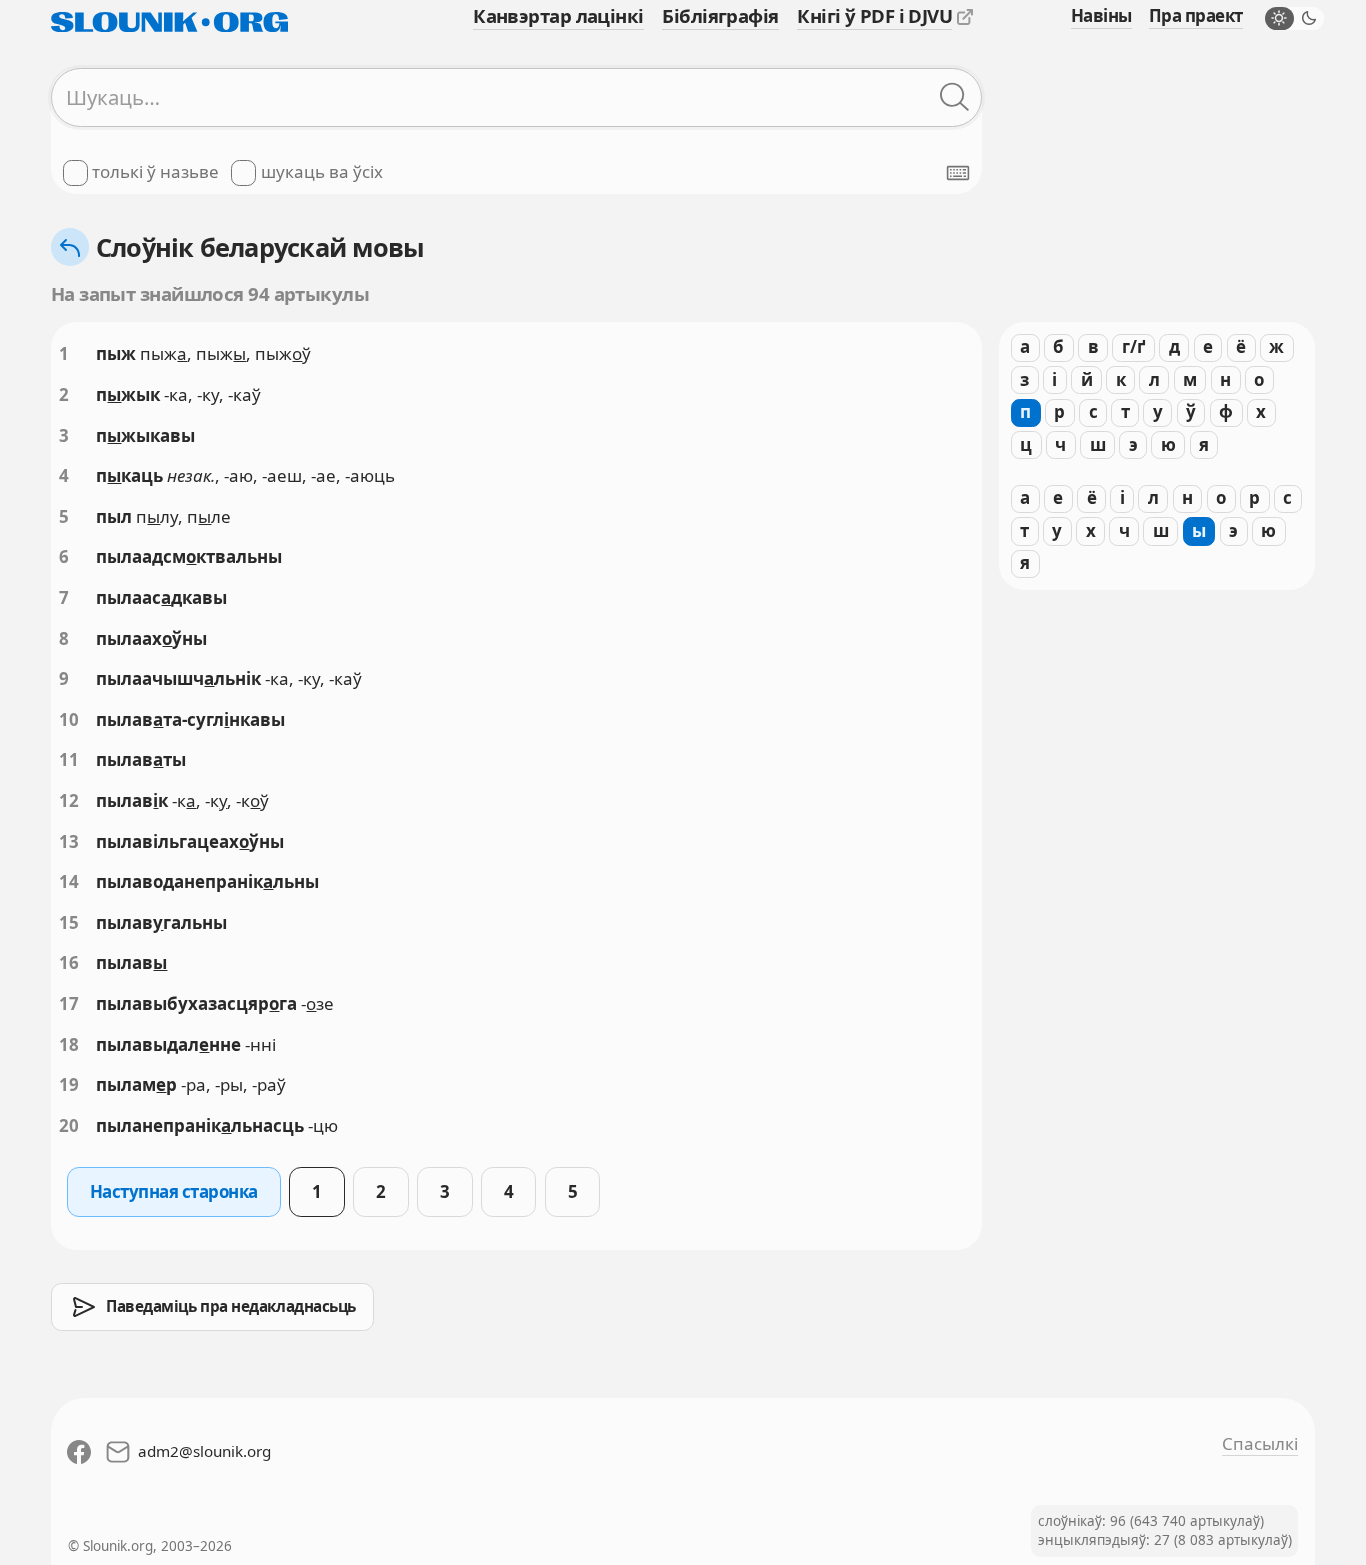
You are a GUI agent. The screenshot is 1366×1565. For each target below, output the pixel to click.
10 (69, 719)
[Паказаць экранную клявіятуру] (958, 173)
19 (69, 1084)
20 (69, 1125)
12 (69, 800)
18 (69, 1044)
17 (69, 1003)
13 (69, 841)
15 (69, 922)
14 (69, 881)
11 (69, 759)
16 (69, 962)
